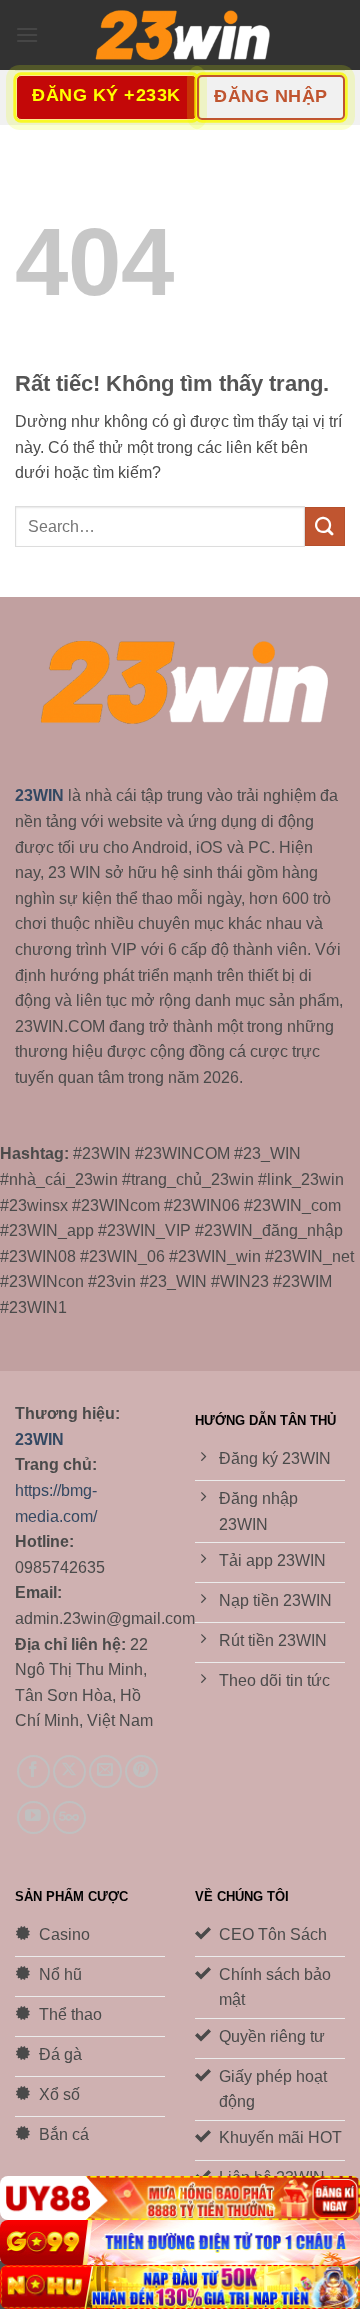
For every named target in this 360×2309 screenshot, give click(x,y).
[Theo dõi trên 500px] (69, 1817)
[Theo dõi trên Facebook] (33, 1771)
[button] (27, 34)
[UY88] (180, 2198)
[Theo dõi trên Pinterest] (141, 1771)
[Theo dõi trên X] (69, 1771)
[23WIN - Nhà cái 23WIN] (180, 35)
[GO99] (180, 2242)
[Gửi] (325, 526)
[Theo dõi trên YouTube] (33, 1817)
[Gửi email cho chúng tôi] (105, 1771)
